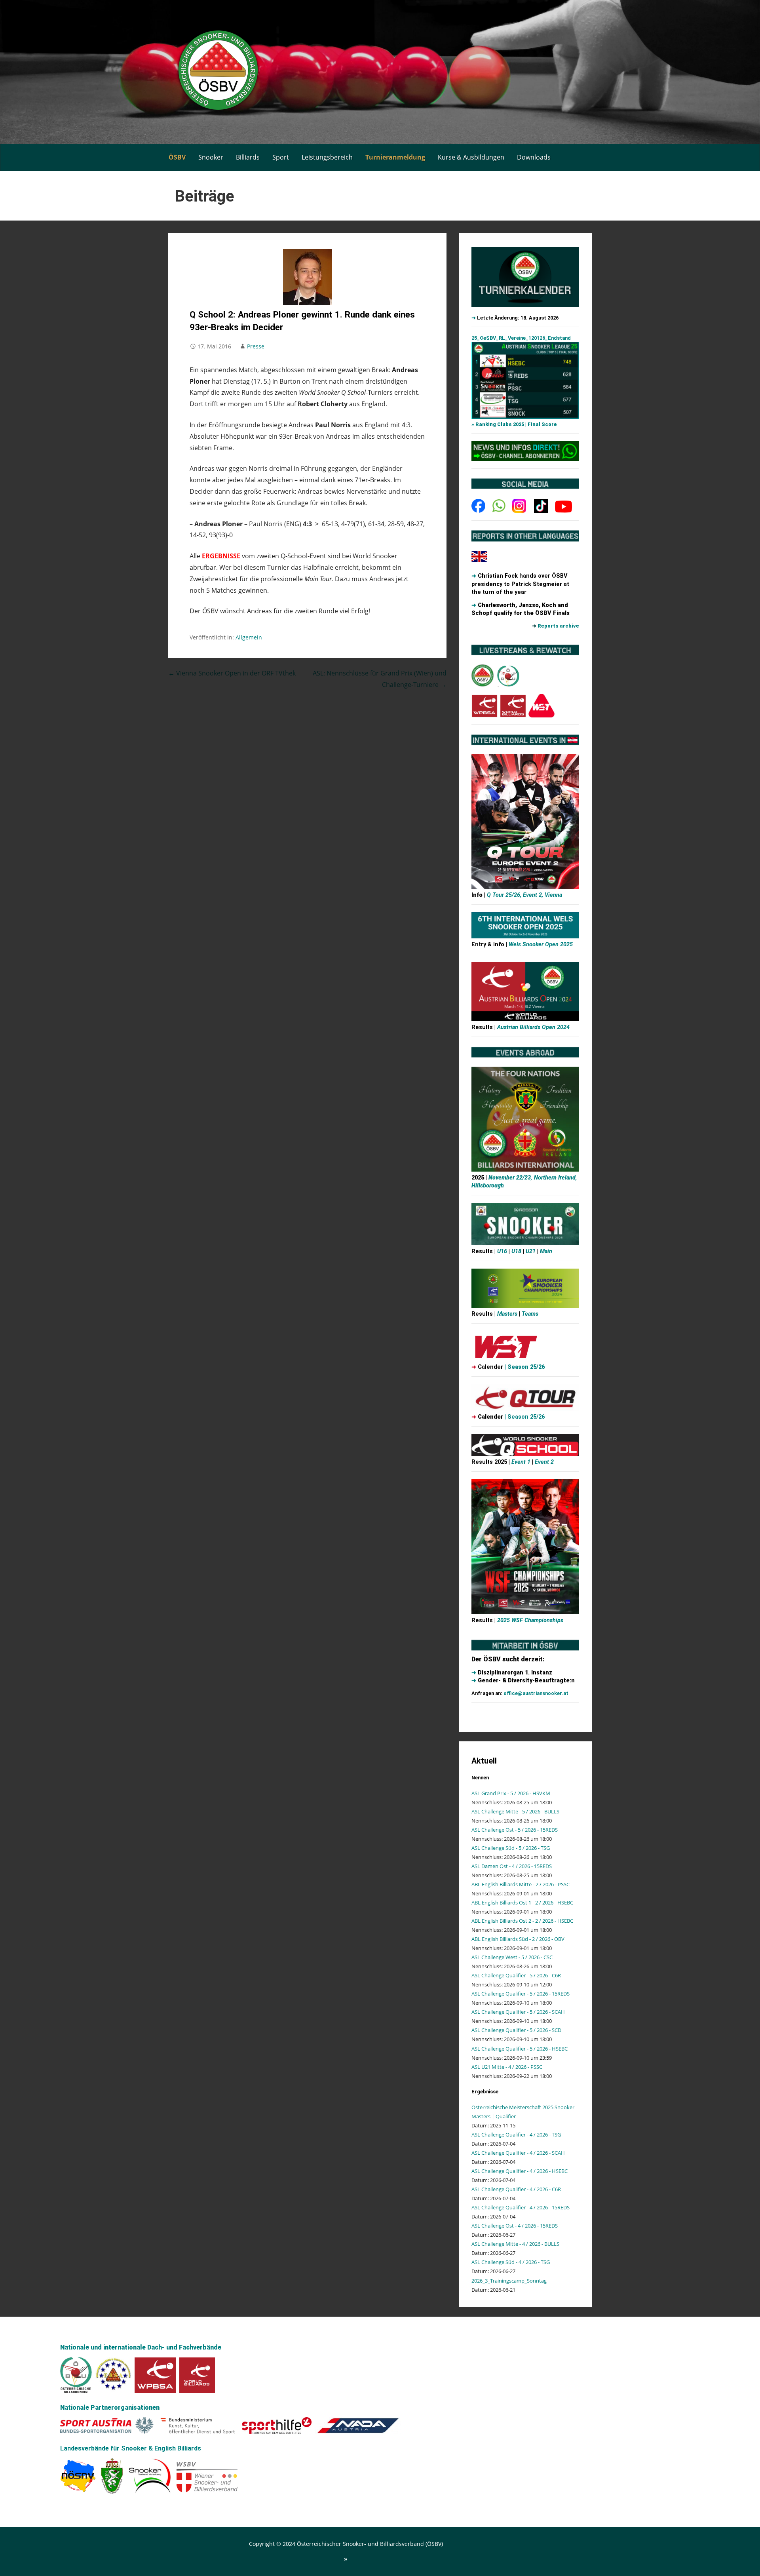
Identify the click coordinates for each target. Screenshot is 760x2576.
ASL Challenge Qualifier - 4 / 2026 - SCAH (518, 2153)
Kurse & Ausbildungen (471, 157)
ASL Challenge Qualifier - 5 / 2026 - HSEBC (520, 2049)
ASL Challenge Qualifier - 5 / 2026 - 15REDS (521, 1994)
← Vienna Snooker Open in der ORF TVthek (232, 673)
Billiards (248, 157)
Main (545, 1251)
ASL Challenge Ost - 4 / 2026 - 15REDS (515, 2226)
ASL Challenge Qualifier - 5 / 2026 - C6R (516, 1975)
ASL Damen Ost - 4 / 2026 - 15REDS (512, 1866)
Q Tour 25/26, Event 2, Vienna (524, 895)
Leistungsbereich (327, 157)
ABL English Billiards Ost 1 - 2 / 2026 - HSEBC (522, 1903)
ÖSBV (177, 157)
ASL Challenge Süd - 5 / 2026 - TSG (511, 1848)
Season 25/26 (526, 1367)
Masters (508, 1314)
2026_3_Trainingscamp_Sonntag (509, 2281)
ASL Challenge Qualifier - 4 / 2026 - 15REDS (521, 2207)
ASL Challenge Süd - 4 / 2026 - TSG (511, 2262)
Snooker (211, 157)
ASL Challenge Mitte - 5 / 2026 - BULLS (515, 1811)
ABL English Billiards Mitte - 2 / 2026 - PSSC (521, 1884)
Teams (530, 1314)
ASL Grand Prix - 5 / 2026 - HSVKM (511, 1793)
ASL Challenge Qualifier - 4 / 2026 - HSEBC (520, 2171)
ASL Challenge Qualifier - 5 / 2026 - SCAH (518, 2012)
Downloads (534, 157)
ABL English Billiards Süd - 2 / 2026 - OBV (518, 1939)
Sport (281, 157)
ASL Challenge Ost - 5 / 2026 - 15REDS (515, 1830)
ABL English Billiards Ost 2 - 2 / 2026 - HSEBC (522, 1921)
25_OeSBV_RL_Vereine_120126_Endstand (521, 338)
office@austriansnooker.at (536, 1693)
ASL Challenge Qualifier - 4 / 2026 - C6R (516, 2189)
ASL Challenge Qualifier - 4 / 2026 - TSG (516, 2135)
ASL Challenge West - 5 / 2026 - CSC (512, 1957)
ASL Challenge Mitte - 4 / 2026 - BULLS (515, 2244)
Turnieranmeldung (395, 157)
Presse (256, 346)
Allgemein (249, 637)
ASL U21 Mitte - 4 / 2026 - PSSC (507, 2067)
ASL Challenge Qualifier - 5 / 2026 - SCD (516, 2030)
